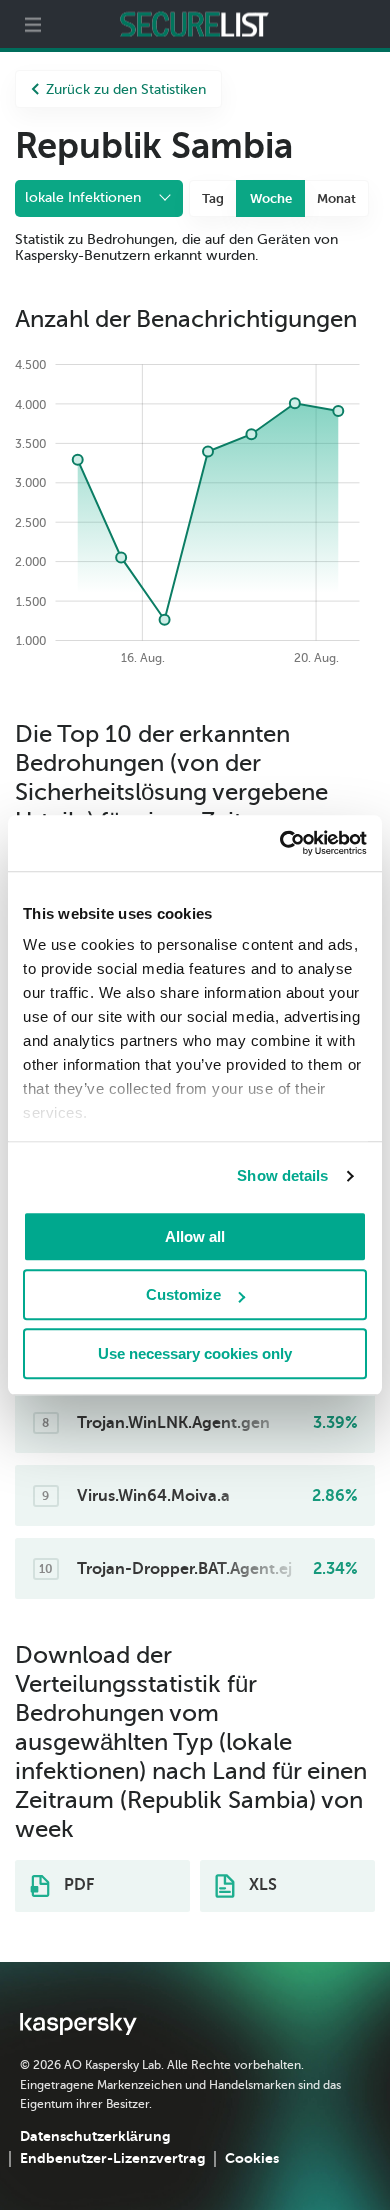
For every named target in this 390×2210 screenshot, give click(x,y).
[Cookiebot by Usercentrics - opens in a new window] (280, 843)
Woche (271, 198)
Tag (213, 198)
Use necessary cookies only (195, 1353)
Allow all (195, 1236)
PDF (77, 1885)
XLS (261, 1885)
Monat (336, 198)
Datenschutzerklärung (95, 2136)
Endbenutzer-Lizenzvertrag (112, 2158)
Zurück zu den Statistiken (126, 89)
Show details (282, 1175)
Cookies (252, 2158)
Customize (183, 1294)
